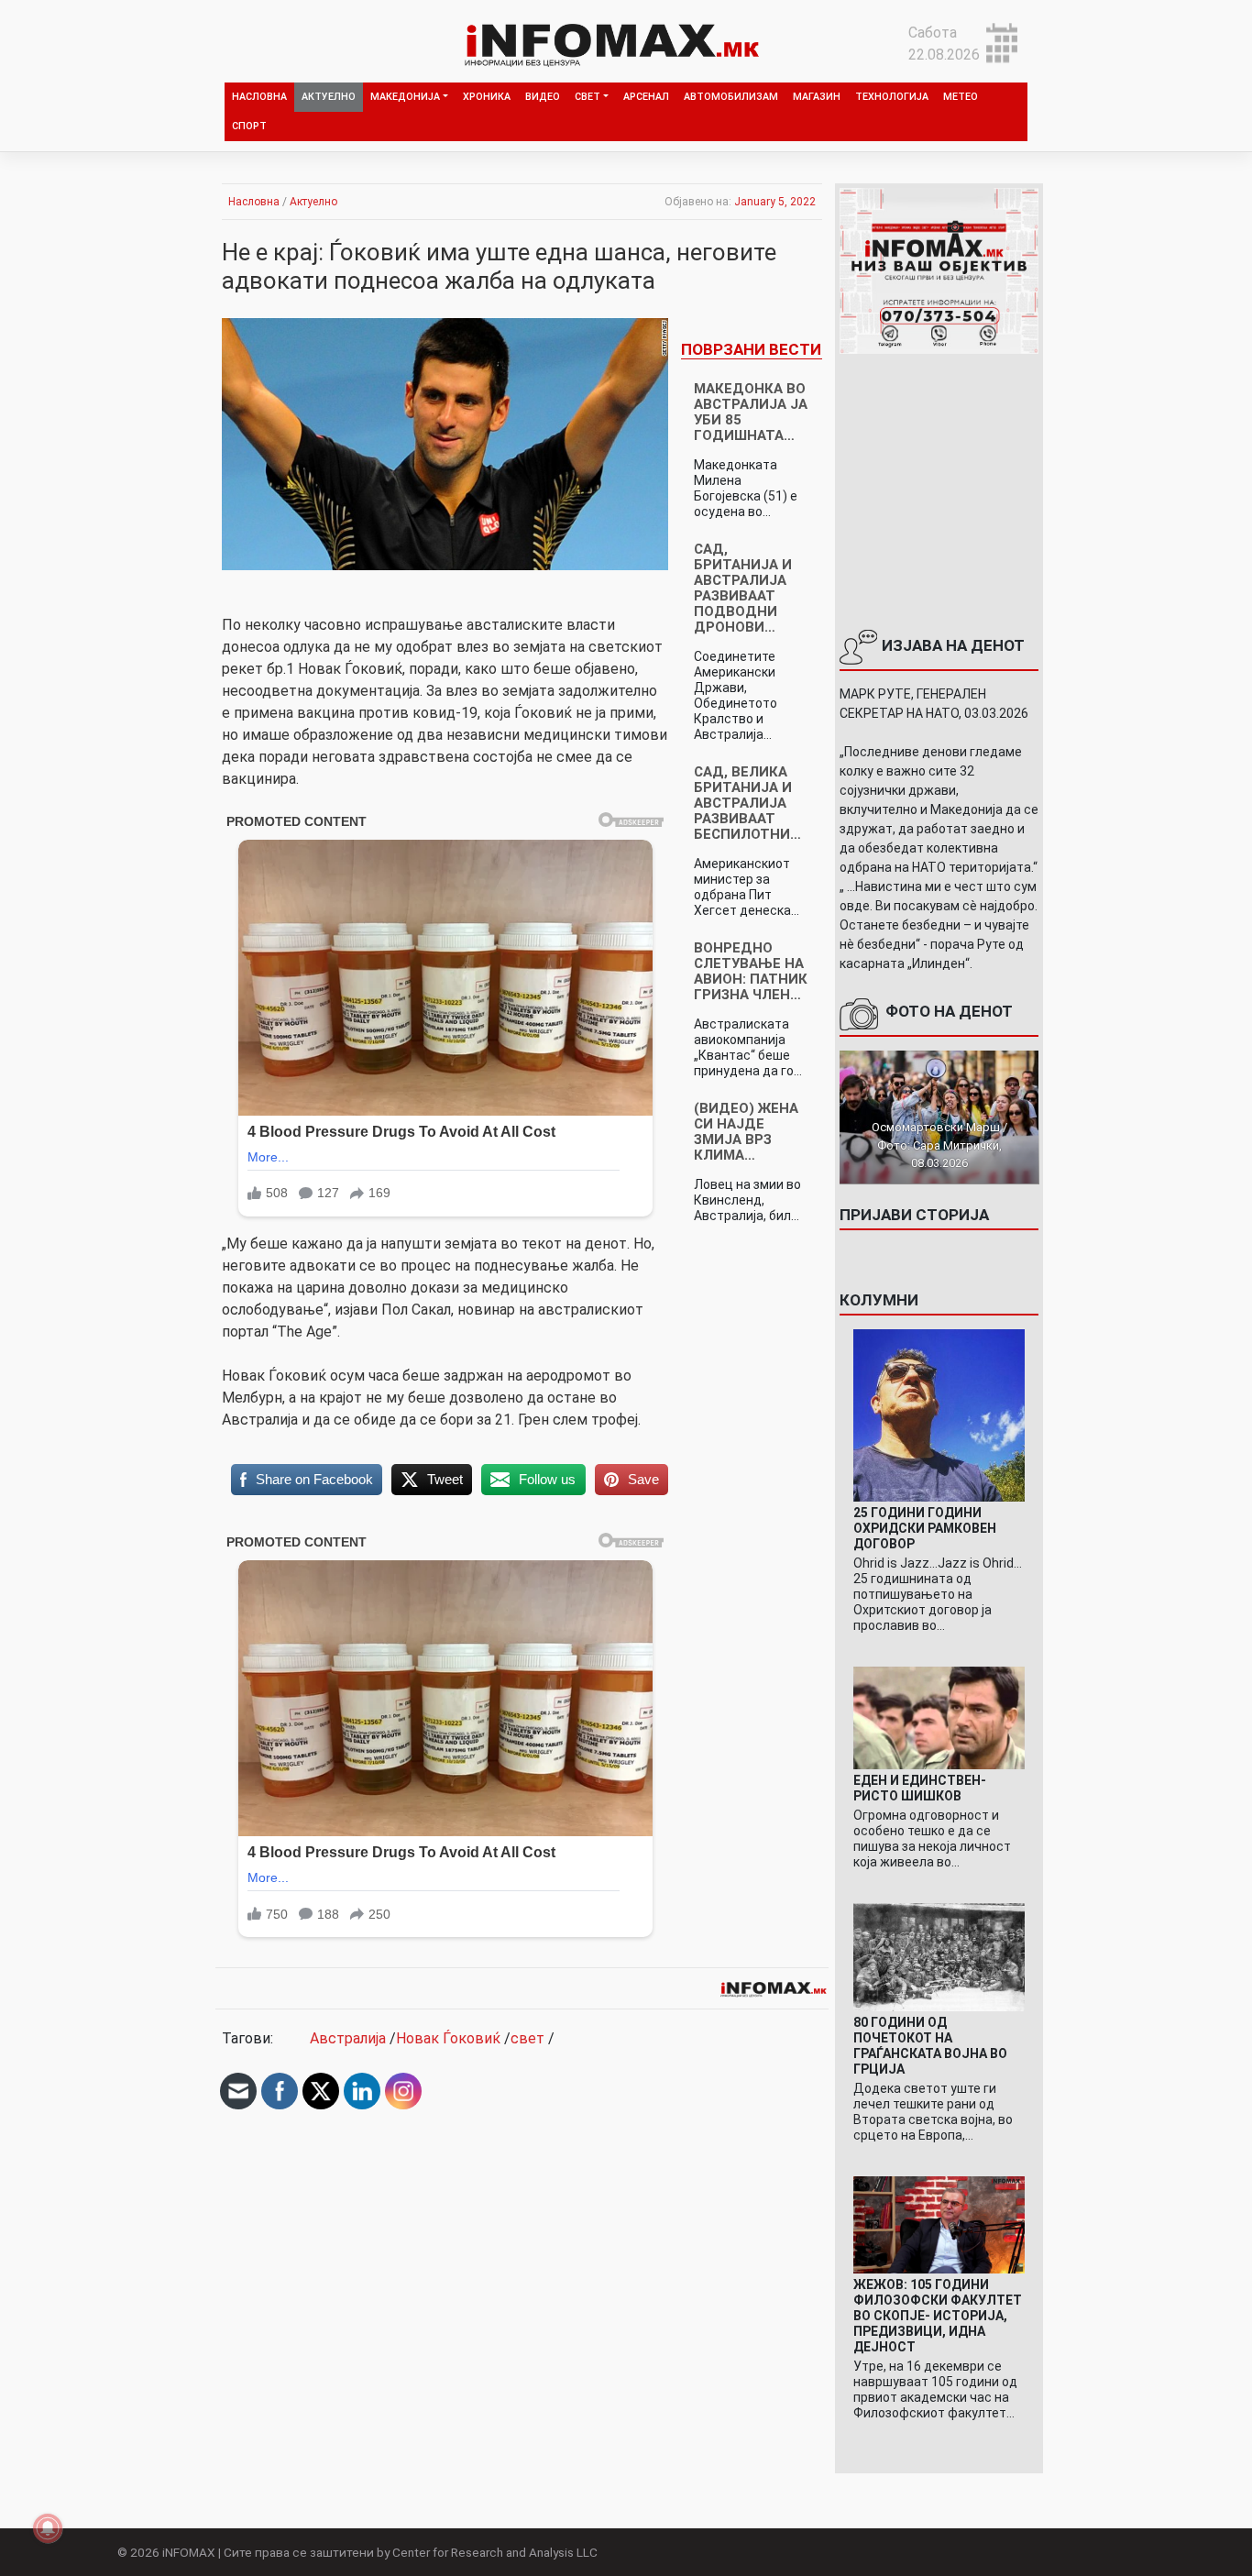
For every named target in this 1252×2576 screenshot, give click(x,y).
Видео (543, 97)
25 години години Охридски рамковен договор (925, 1528)
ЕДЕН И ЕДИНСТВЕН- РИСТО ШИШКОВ (920, 1788)
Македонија (405, 97)
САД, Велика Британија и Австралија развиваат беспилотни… (747, 803)
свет (527, 2038)
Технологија (892, 97)
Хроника (487, 97)
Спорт (249, 126)
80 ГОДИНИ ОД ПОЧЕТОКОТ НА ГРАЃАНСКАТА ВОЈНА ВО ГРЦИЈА (930, 2046)
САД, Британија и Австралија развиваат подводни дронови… (743, 588)
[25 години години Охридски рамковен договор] (939, 1414)
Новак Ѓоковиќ (448, 2038)
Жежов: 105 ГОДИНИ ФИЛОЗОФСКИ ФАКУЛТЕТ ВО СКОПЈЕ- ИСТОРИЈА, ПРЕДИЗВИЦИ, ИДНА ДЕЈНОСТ (938, 2316)
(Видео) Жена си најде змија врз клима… (746, 1132)
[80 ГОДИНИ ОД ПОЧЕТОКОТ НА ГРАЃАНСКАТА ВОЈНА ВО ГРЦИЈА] (939, 1957)
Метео (961, 97)
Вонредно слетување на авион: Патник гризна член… (751, 971)
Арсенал (646, 97)
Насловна (259, 97)
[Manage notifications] (48, 2528)
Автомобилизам (731, 97)
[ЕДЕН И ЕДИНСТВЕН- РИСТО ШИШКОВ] (939, 1717)
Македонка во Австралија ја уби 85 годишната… (751, 412)
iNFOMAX (189, 2552)
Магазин (817, 97)
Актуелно (329, 97)
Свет (588, 97)
